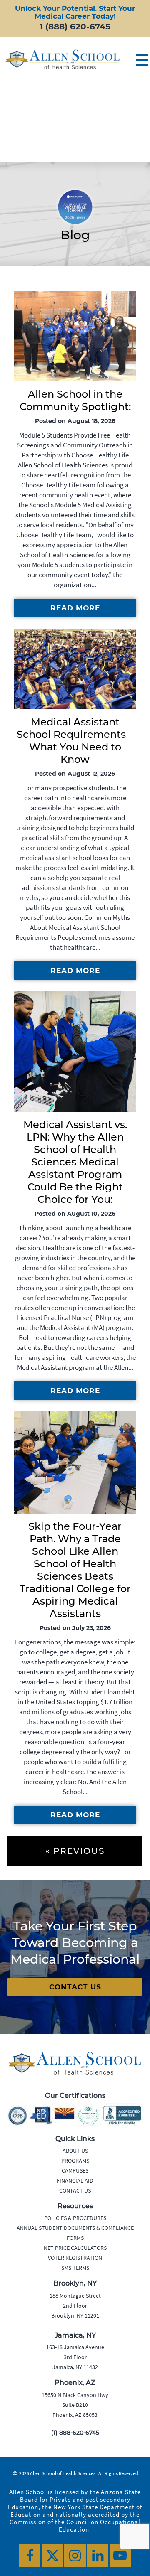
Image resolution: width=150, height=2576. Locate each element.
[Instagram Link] (75, 2556)
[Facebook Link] (30, 2556)
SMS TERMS (75, 2268)
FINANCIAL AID (75, 2180)
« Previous (75, 1851)
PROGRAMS (75, 2161)
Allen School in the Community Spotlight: (75, 400)
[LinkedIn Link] (98, 2556)
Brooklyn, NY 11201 (75, 2315)
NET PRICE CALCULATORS (75, 2248)
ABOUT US (75, 2151)
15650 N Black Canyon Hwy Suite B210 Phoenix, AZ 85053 (75, 2405)
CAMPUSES (75, 2170)
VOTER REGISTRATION (75, 2258)
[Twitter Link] (52, 2556)
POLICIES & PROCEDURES (75, 2218)
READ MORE (75, 608)
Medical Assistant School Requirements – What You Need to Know (75, 741)
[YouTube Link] (120, 2556)
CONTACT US (75, 1987)
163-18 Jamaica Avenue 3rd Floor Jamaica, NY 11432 (75, 2357)
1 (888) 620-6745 (75, 27)
